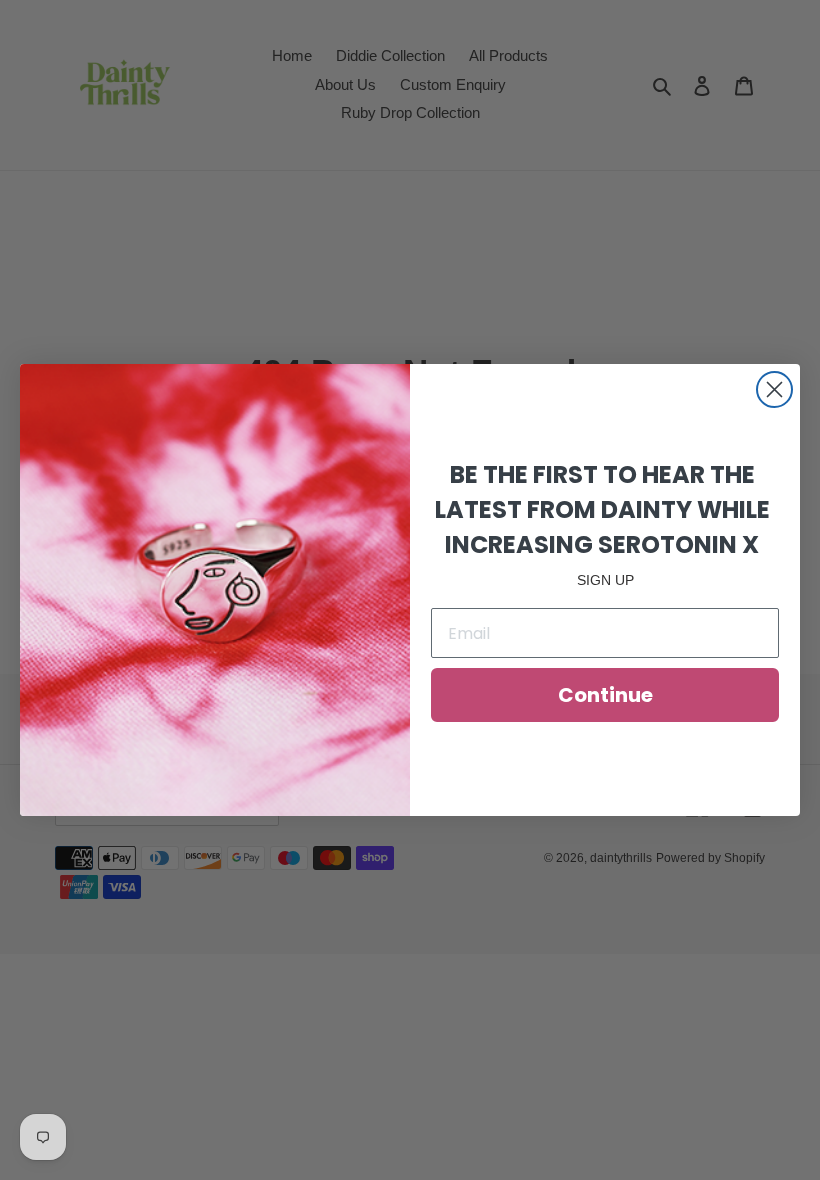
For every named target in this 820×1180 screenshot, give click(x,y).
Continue (605, 695)
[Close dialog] (774, 389)
